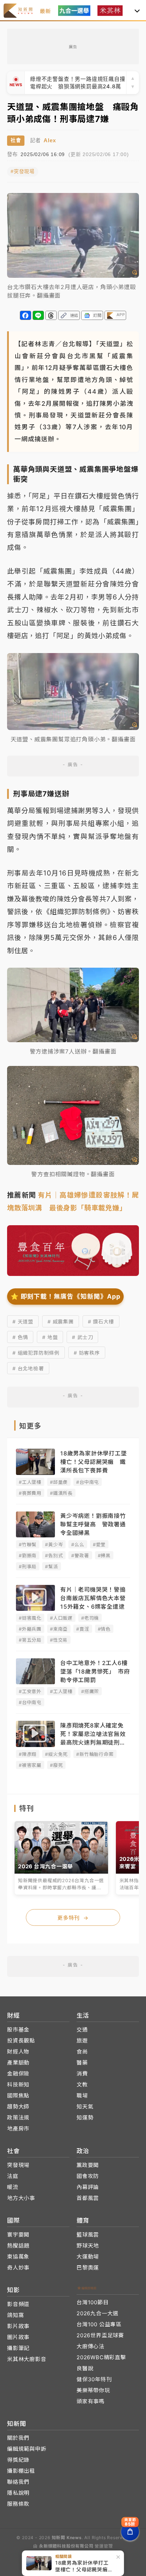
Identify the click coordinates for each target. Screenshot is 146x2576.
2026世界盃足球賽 (100, 2335)
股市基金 (18, 2030)
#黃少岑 (54, 1544)
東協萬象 (18, 2257)
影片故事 (18, 2326)
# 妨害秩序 (87, 1353)
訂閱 (97, 315)
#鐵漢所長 (61, 1493)
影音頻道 (18, 2304)
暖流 (13, 2187)
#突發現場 (23, 172)
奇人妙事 (18, 2268)
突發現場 (18, 2165)
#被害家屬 (30, 1765)
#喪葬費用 (30, 1493)
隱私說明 (18, 2493)
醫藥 (82, 2063)
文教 (82, 2085)
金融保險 (18, 2074)
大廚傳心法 (91, 2346)
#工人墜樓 (30, 1482)
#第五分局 (30, 1640)
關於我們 (18, 2438)
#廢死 (56, 1765)
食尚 (82, 2052)
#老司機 (90, 1618)
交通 (82, 2030)
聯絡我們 (18, 2482)
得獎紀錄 (18, 2460)
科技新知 (18, 2085)
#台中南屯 (88, 1482)
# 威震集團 (61, 1322)
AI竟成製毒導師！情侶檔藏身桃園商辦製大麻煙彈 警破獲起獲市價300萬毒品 (78, 83)
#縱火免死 (56, 1754)
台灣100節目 (93, 2302)
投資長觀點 (21, 2041)
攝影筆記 (18, 2348)
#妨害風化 (30, 1618)
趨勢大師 (18, 2107)
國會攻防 (88, 2176)
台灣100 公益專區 (99, 2324)
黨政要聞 (88, 2165)
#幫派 (51, 1566)
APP (121, 315)
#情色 (104, 1629)
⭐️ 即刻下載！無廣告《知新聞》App (65, 1296)
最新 (45, 11)
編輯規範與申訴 (27, 2449)
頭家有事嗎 (91, 2401)
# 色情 (20, 1337)
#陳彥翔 (28, 1754)
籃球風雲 (88, 2235)
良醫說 (85, 2368)
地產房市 (18, 2129)
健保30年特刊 (94, 2379)
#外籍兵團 (30, 1629)
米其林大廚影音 (27, 2359)
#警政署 (80, 1555)
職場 (82, 2096)
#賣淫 (83, 1629)
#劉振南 (28, 1555)
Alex (50, 140)
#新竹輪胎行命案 (95, 1754)
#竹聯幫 (28, 1544)
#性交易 (59, 1640)
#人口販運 (61, 1618)
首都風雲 (88, 2198)
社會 (16, 140)
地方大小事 (21, 2198)
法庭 (13, 2176)
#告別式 (54, 1555)
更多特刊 (73, 1918)
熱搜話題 (18, 2246)
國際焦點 (18, 2096)
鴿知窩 (15, 2315)
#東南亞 (59, 1629)
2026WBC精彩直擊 (101, 2357)
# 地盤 (50, 1337)
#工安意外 (30, 1691)
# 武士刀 (82, 1337)
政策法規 (18, 2118)
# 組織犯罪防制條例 (36, 1353)
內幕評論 (88, 2187)
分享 (26, 315)
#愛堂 (99, 1544)
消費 (82, 2074)
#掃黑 (104, 1555)
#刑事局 (28, 1566)
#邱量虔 (59, 1482)
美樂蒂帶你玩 (93, 2390)
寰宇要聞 (18, 2235)
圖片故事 (18, 2337)
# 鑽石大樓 (101, 1322)
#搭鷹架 (90, 1691)
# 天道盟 (23, 1322)
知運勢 (85, 2118)
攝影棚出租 (21, 2471)
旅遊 (82, 2041)
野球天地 (88, 2246)
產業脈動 (18, 2063)
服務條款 (18, 2504)
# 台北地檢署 (28, 1368)
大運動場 (88, 2257)
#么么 (78, 1544)
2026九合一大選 (97, 2313)
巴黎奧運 (88, 2268)
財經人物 (18, 2052)
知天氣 (85, 2107)
